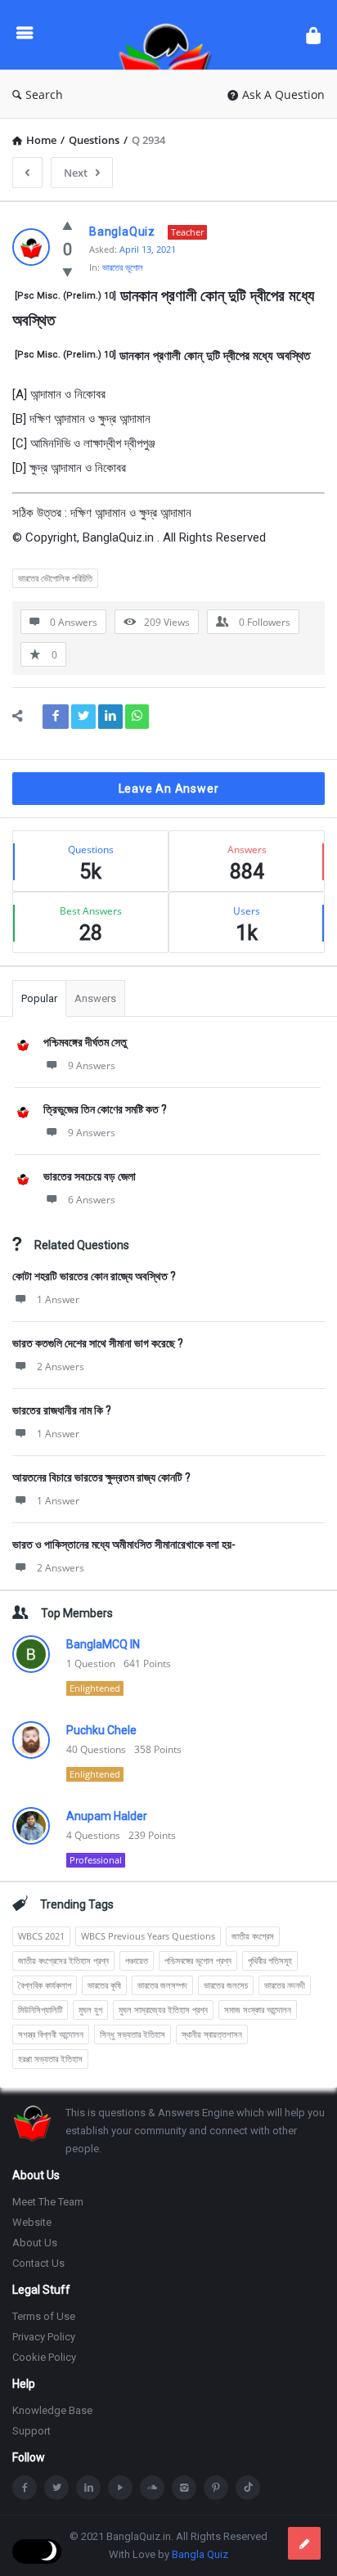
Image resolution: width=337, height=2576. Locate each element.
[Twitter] (56, 2488)
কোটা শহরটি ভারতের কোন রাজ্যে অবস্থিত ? (94, 1276)
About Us (35, 2243)
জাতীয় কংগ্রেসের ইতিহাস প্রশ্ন (63, 1960)
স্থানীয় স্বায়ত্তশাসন (212, 2034)
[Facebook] (25, 2488)
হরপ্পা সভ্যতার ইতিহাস (50, 2059)
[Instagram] (184, 2488)
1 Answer (58, 1299)
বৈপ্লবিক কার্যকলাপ (45, 1985)
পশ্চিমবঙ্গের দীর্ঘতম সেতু (85, 1042)
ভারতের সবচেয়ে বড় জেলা (90, 1176)
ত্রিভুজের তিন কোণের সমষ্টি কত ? (105, 1109)
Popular (39, 998)
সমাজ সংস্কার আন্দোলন (258, 2010)
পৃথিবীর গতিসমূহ (270, 1960)
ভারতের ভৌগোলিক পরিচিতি (55, 578)
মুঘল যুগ (90, 2010)
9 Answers (92, 1065)
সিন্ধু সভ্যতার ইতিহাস (133, 2034)
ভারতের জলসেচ (226, 1985)
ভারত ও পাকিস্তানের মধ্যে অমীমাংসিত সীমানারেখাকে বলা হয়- (124, 1544)
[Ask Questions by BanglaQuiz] (169, 35)
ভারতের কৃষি (104, 1985)
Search (44, 94)
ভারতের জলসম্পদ (162, 1985)
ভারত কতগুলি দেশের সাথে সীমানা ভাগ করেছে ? (98, 1343)
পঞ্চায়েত (137, 1960)
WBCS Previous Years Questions (148, 1936)
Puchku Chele (101, 1730)
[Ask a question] (304, 2543)
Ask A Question (283, 94)
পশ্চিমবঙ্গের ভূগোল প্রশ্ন (198, 1960)
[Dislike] (67, 272)
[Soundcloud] (152, 2488)
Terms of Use (44, 2316)
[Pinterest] (216, 2488)
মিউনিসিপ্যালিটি (40, 2010)
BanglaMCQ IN (103, 1644)
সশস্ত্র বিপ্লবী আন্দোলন (51, 2034)
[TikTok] (248, 2488)
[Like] (67, 225)
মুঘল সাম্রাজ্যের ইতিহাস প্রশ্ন (163, 2010)
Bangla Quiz (200, 2554)
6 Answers (92, 1200)
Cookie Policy (44, 2357)
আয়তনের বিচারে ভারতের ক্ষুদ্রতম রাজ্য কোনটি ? (101, 1477)
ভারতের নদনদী (285, 1985)
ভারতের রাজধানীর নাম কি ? (62, 1410)
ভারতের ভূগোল (123, 267)
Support (31, 2431)
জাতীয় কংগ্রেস (253, 1936)
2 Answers (61, 1367)
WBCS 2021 (41, 1936)
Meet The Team (48, 2202)
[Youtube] (120, 2488)
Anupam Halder (107, 1816)
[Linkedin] (88, 2488)
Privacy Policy (44, 2337)
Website (32, 2222)
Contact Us (38, 2263)
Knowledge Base (52, 2410)
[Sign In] (313, 35)
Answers (95, 998)
